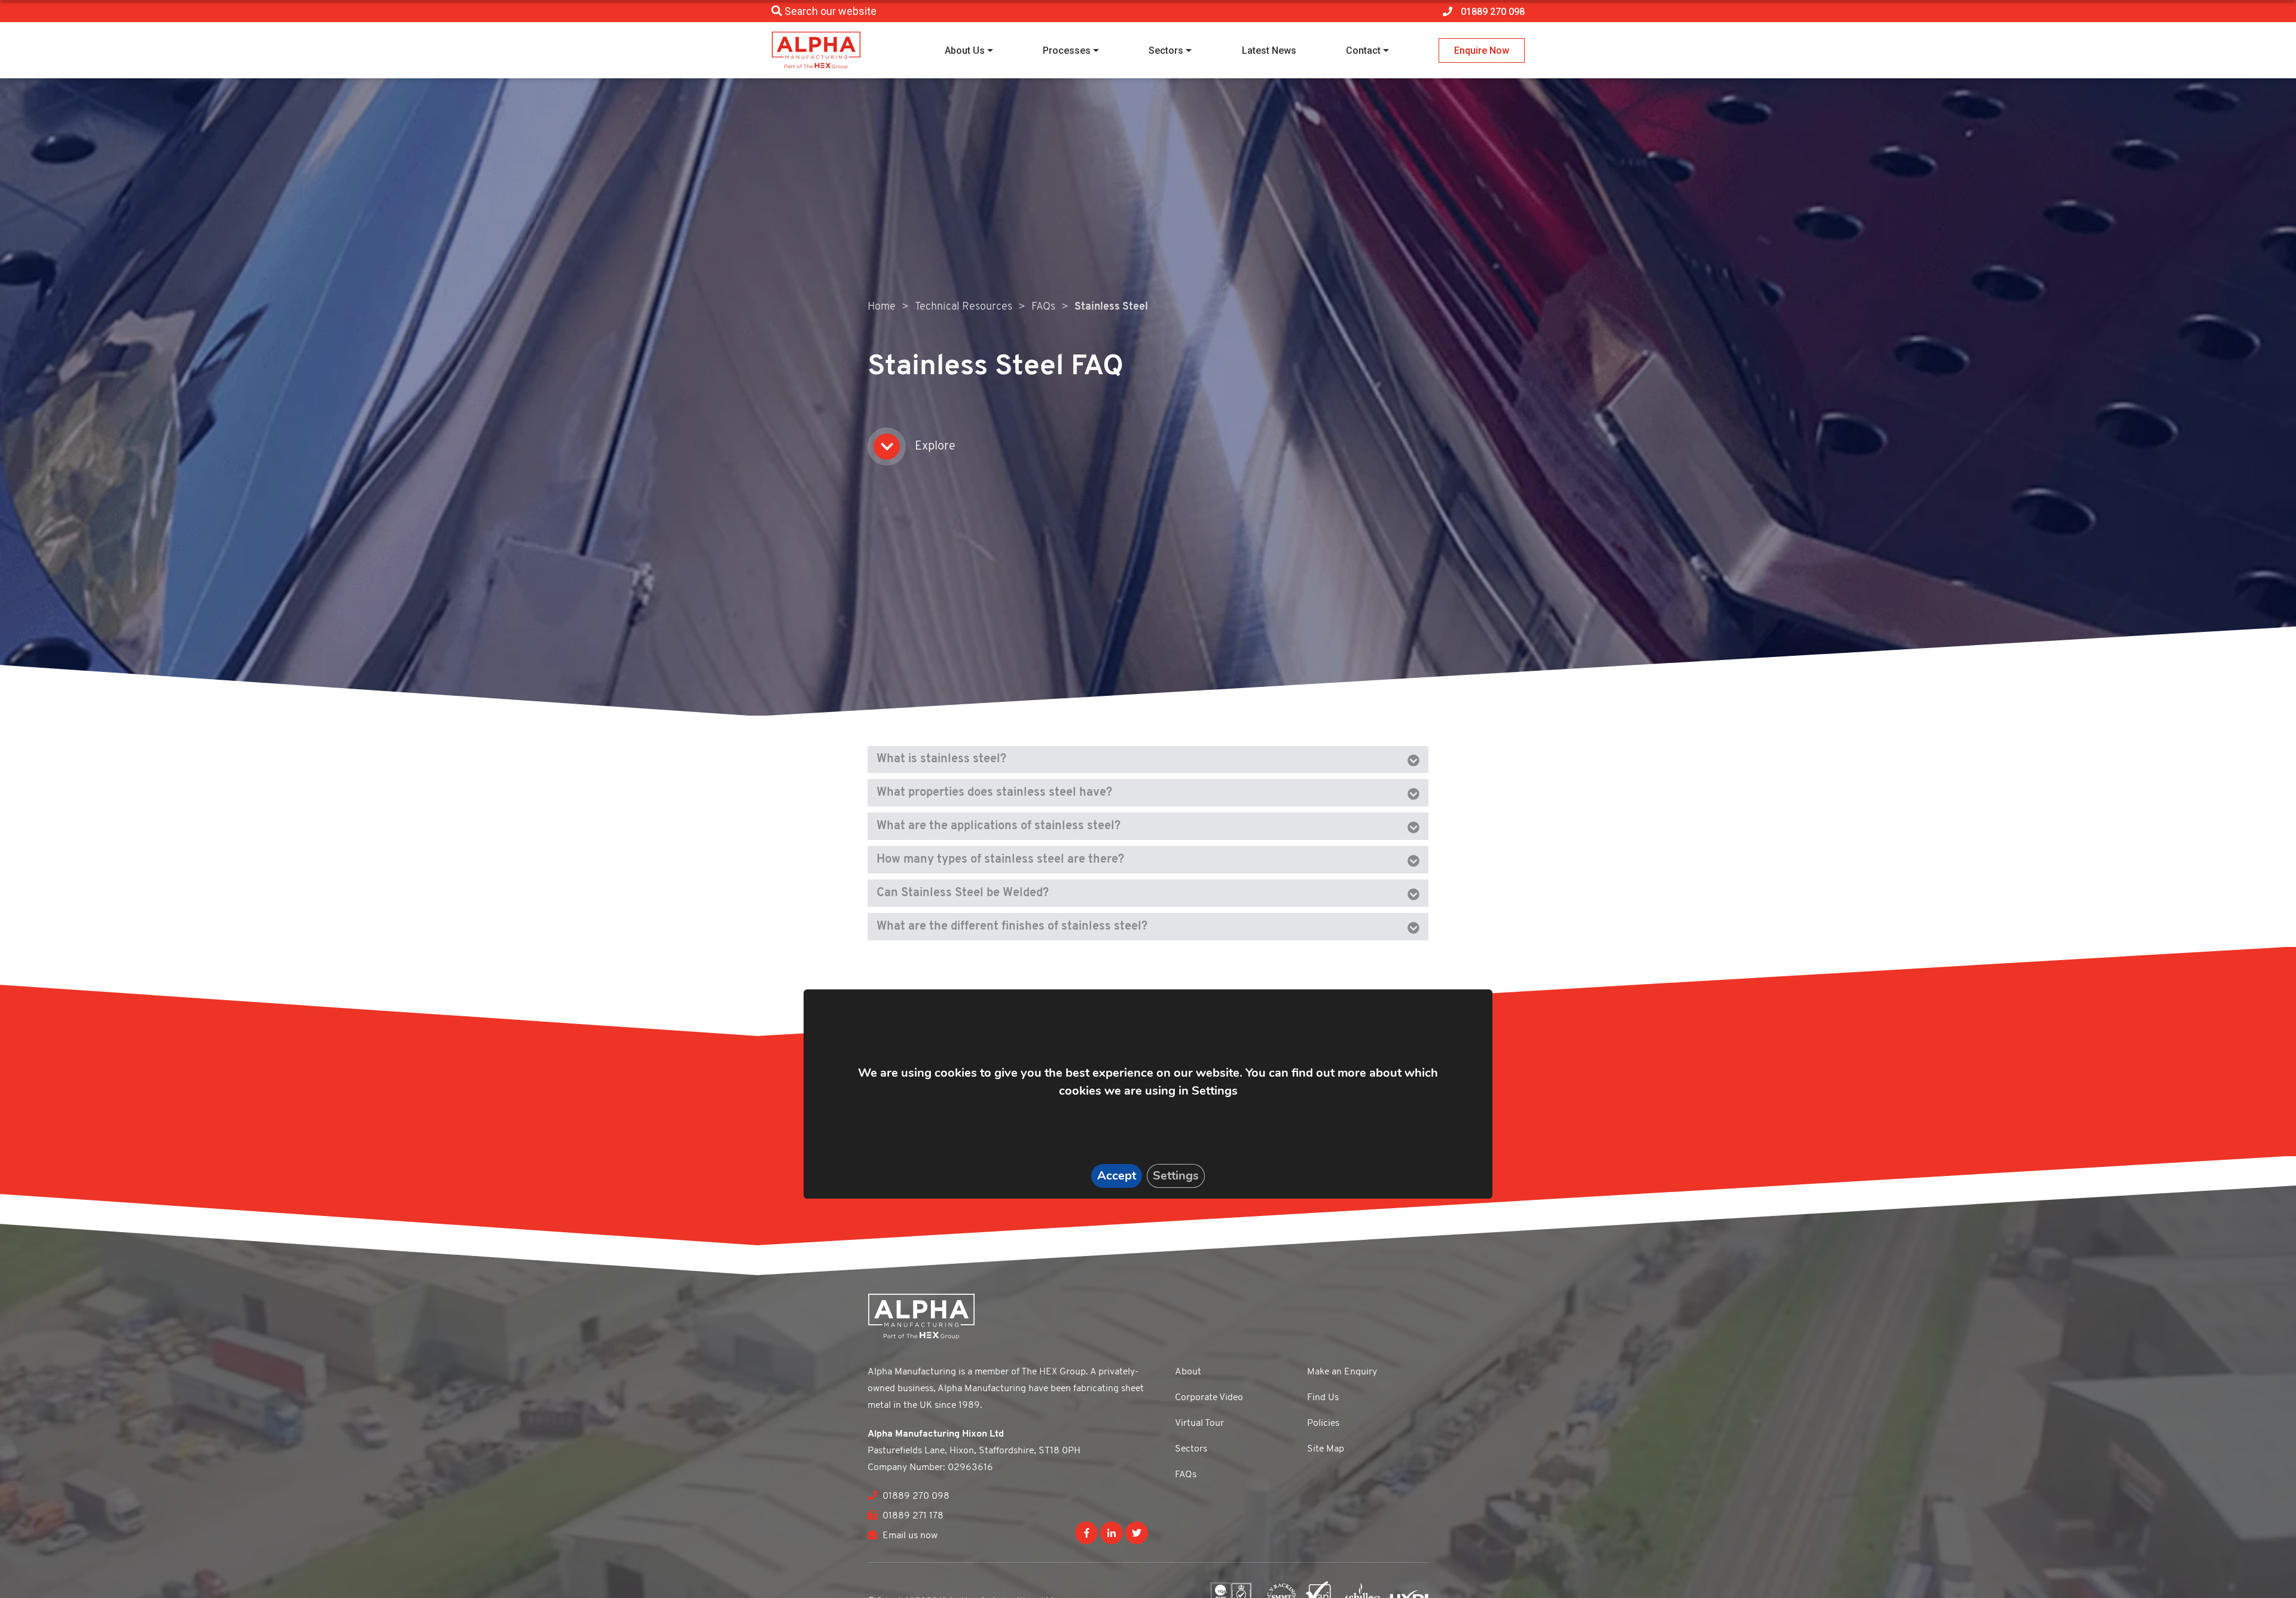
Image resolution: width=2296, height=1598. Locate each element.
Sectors (1166, 51)
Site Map (1326, 1449)
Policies (1323, 1423)
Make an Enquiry (1342, 1372)
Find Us (1323, 1398)
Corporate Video (1209, 1398)
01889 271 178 (912, 1516)
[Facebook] (1086, 1533)
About (1188, 1372)
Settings (1176, 1176)
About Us (965, 51)
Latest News (1269, 51)
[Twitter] (1137, 1533)
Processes (1067, 51)
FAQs (1043, 307)
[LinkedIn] (1112, 1533)
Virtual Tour (1199, 1423)
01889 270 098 (915, 1496)
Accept (1117, 1176)
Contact (1363, 51)
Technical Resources (964, 307)
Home (882, 307)
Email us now (909, 1536)
